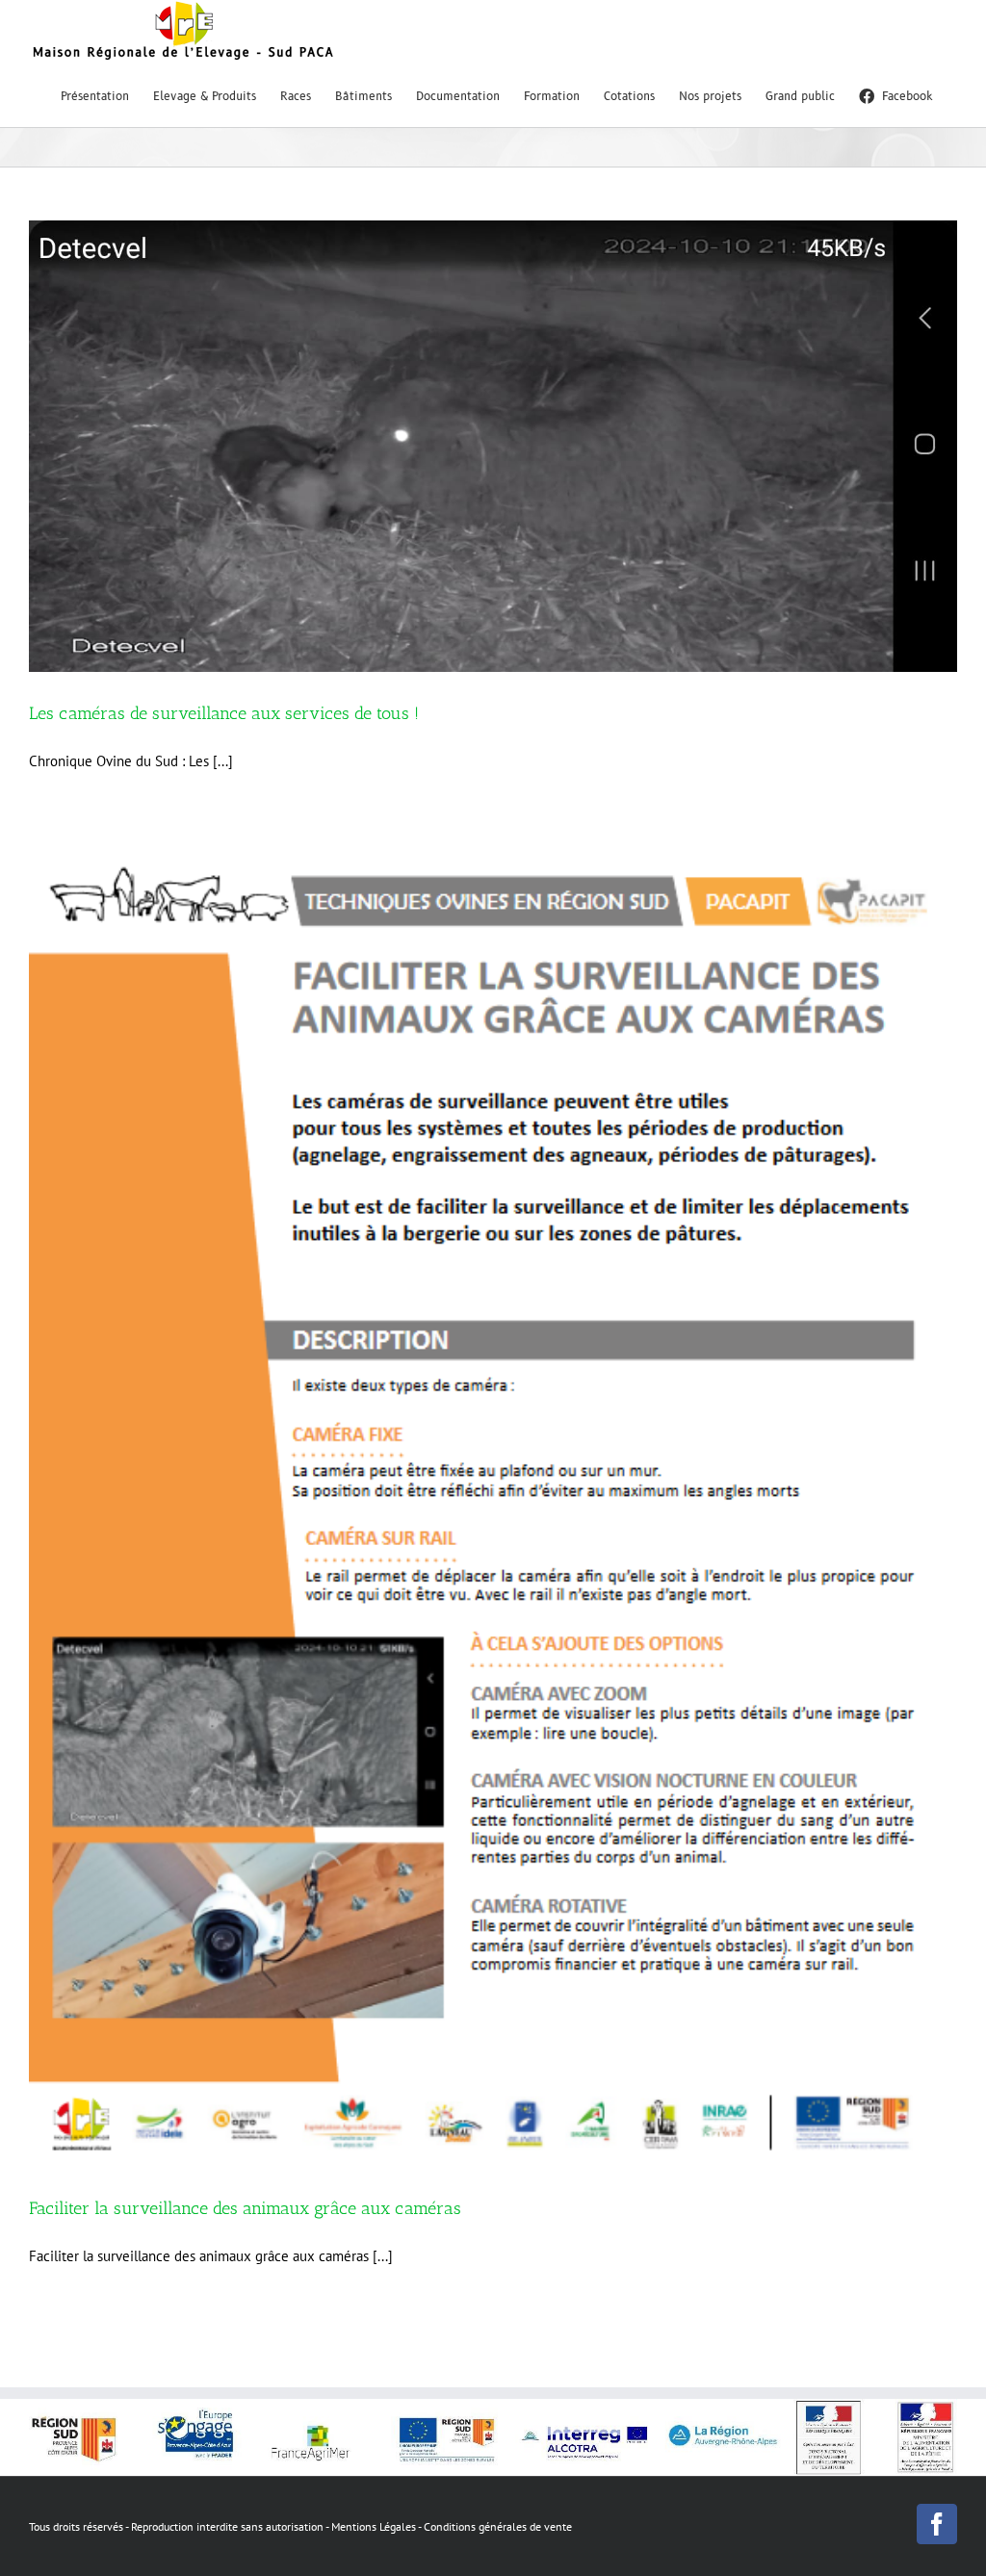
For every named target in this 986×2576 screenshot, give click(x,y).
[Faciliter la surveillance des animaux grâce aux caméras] (493, 1510)
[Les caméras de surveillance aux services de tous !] (493, 446)
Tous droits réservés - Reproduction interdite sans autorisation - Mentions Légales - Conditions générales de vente (300, 2526)
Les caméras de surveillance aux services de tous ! (224, 713)
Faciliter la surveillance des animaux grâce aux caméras (245, 2208)
